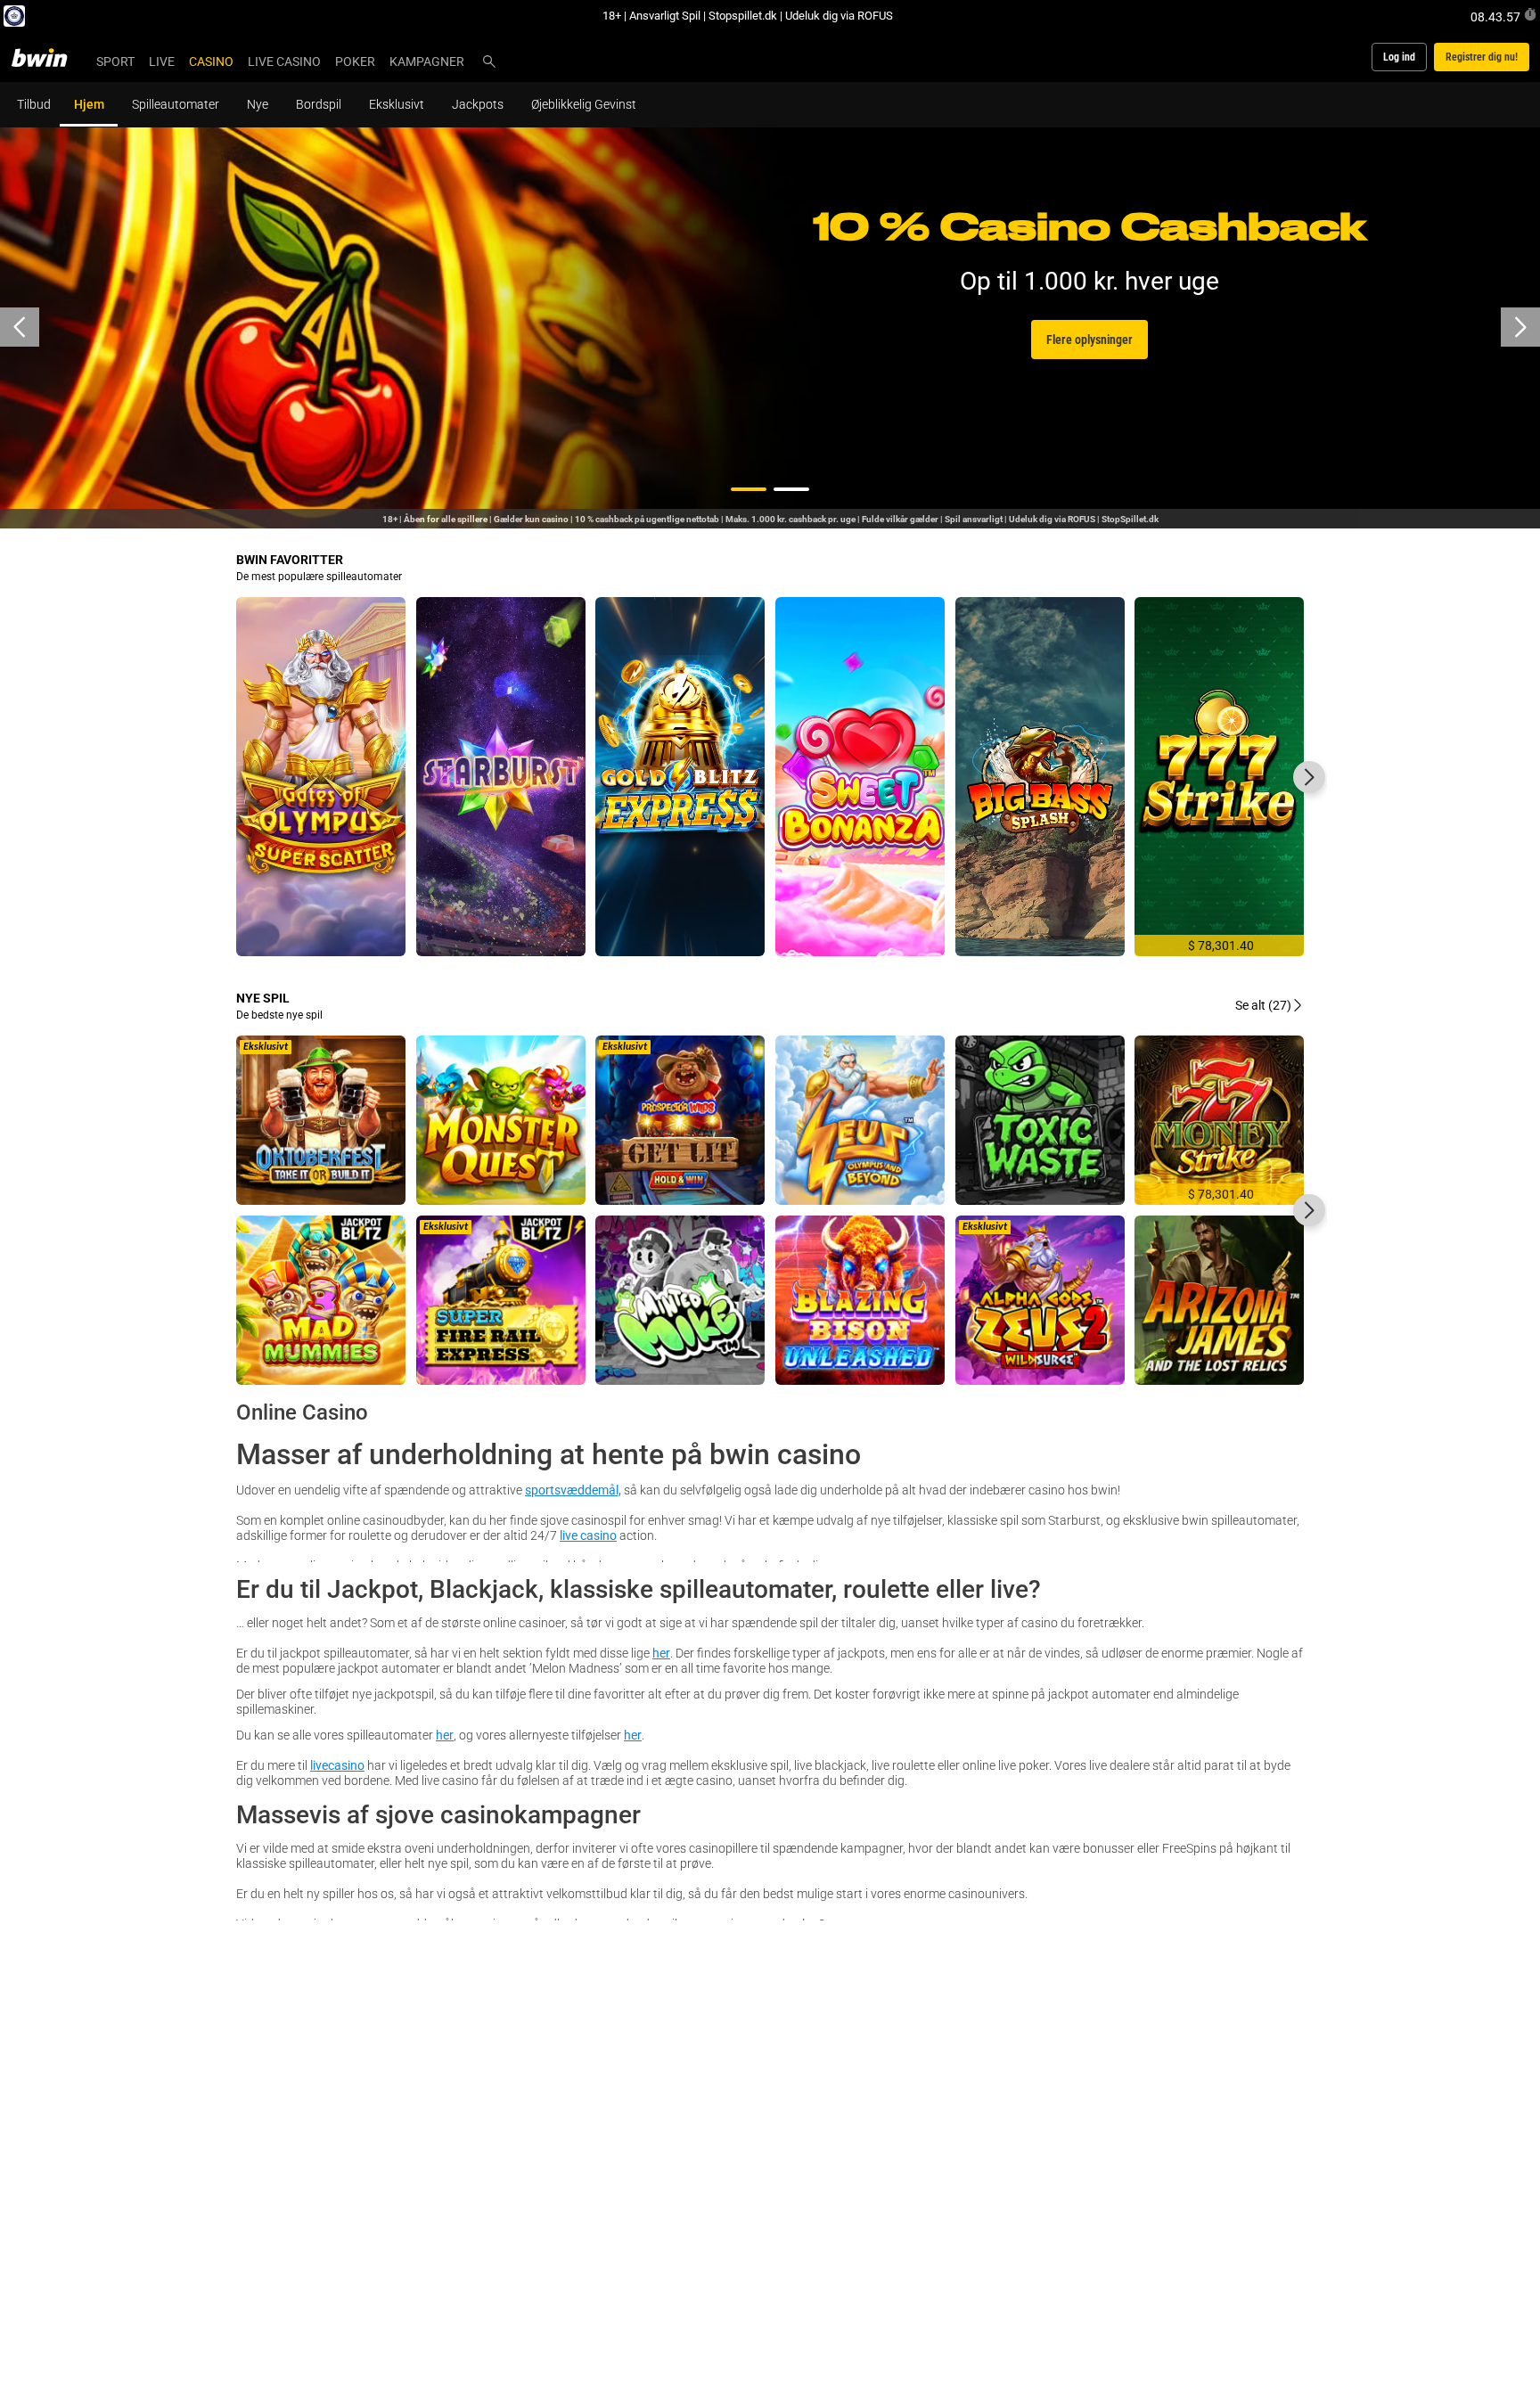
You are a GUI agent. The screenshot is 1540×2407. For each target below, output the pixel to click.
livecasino (337, 1765)
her (661, 1653)
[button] (749, 489)
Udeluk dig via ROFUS (839, 15)
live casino (588, 1535)
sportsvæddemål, (573, 1490)
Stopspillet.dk (743, 15)
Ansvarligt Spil (665, 15)
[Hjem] (50, 57)
